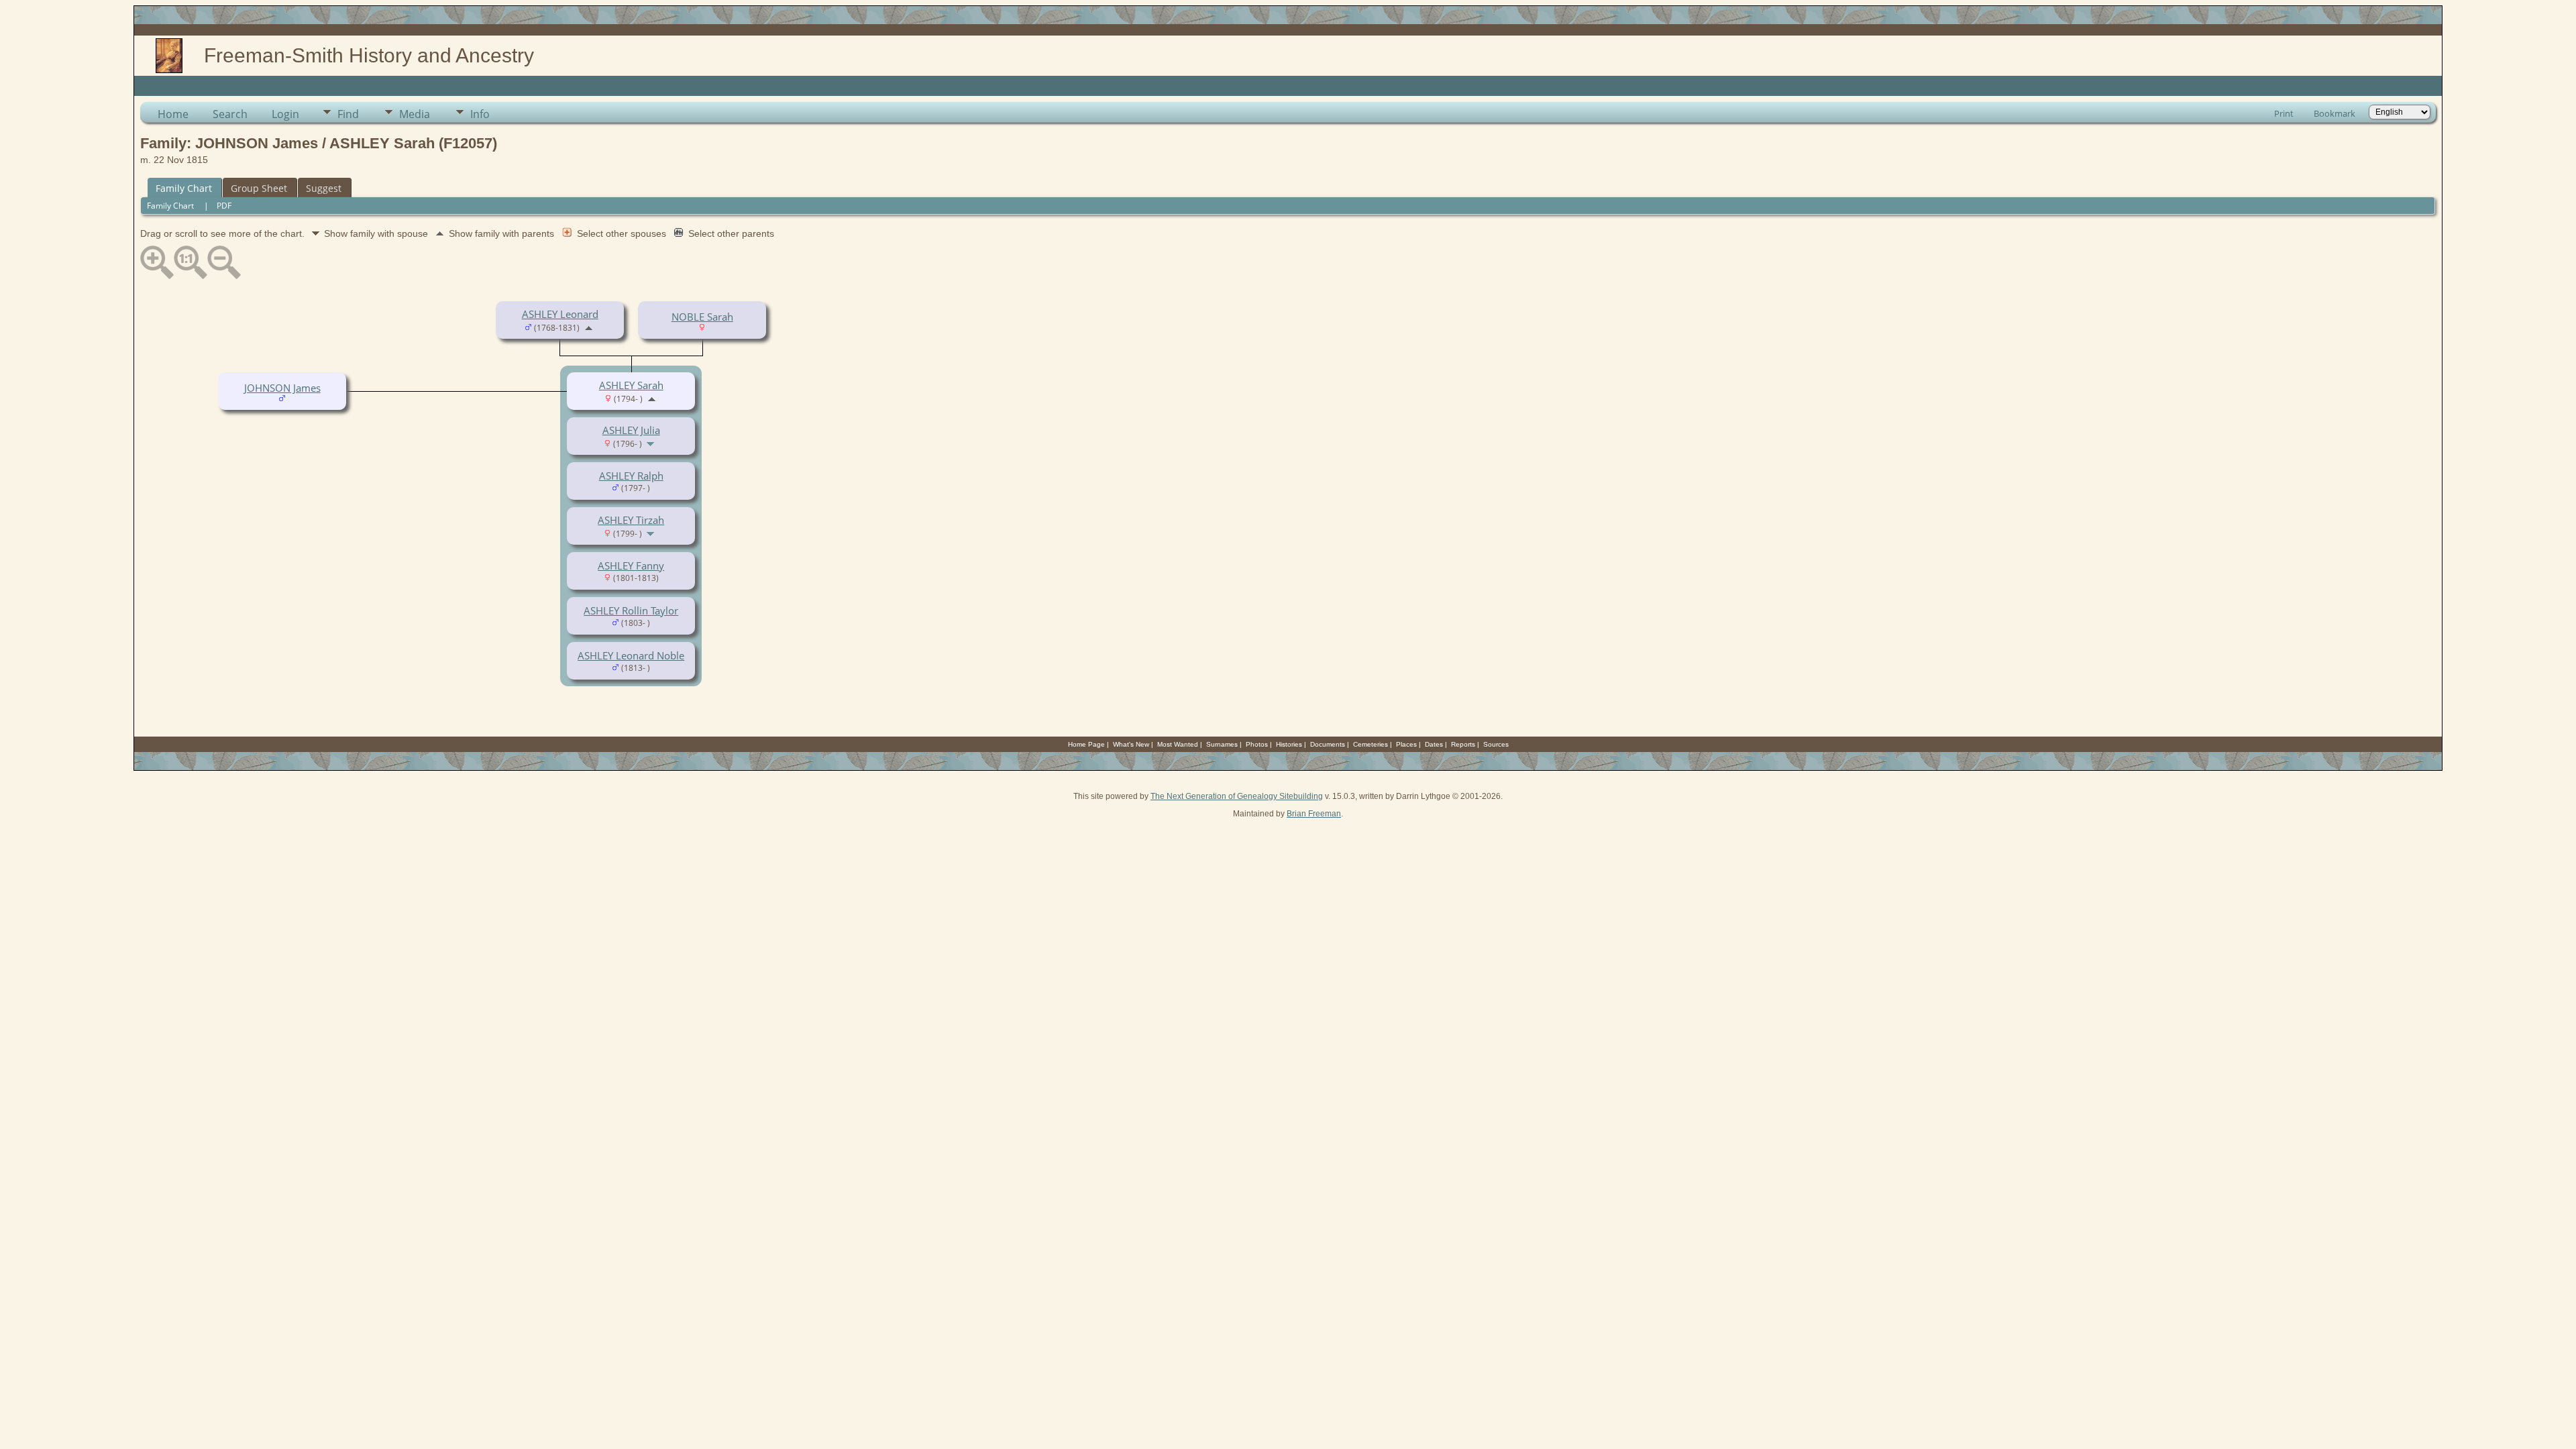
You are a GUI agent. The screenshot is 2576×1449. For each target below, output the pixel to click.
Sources (1496, 744)
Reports (1463, 744)
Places (1406, 744)
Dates (1434, 744)
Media (415, 114)
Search (230, 114)
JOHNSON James (282, 388)
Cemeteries (1371, 744)
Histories (1289, 744)
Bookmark (2334, 113)
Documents (1328, 744)
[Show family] (652, 443)
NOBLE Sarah (702, 317)
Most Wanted (1178, 744)
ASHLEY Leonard (560, 314)
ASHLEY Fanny (631, 566)
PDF (224, 206)
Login (285, 114)
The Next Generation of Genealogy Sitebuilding (1237, 796)
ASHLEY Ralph (631, 476)
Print (2284, 113)
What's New (1131, 744)
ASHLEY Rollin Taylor (631, 610)
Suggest (324, 188)
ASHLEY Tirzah (631, 520)
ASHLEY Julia (631, 430)
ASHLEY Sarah (631, 385)
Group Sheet (259, 188)
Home (173, 114)
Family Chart (184, 188)
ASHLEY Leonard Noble (631, 655)
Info (480, 114)
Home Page (1086, 744)
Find (348, 114)
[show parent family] (589, 327)
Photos (1257, 744)
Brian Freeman (1314, 814)
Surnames (1222, 744)
